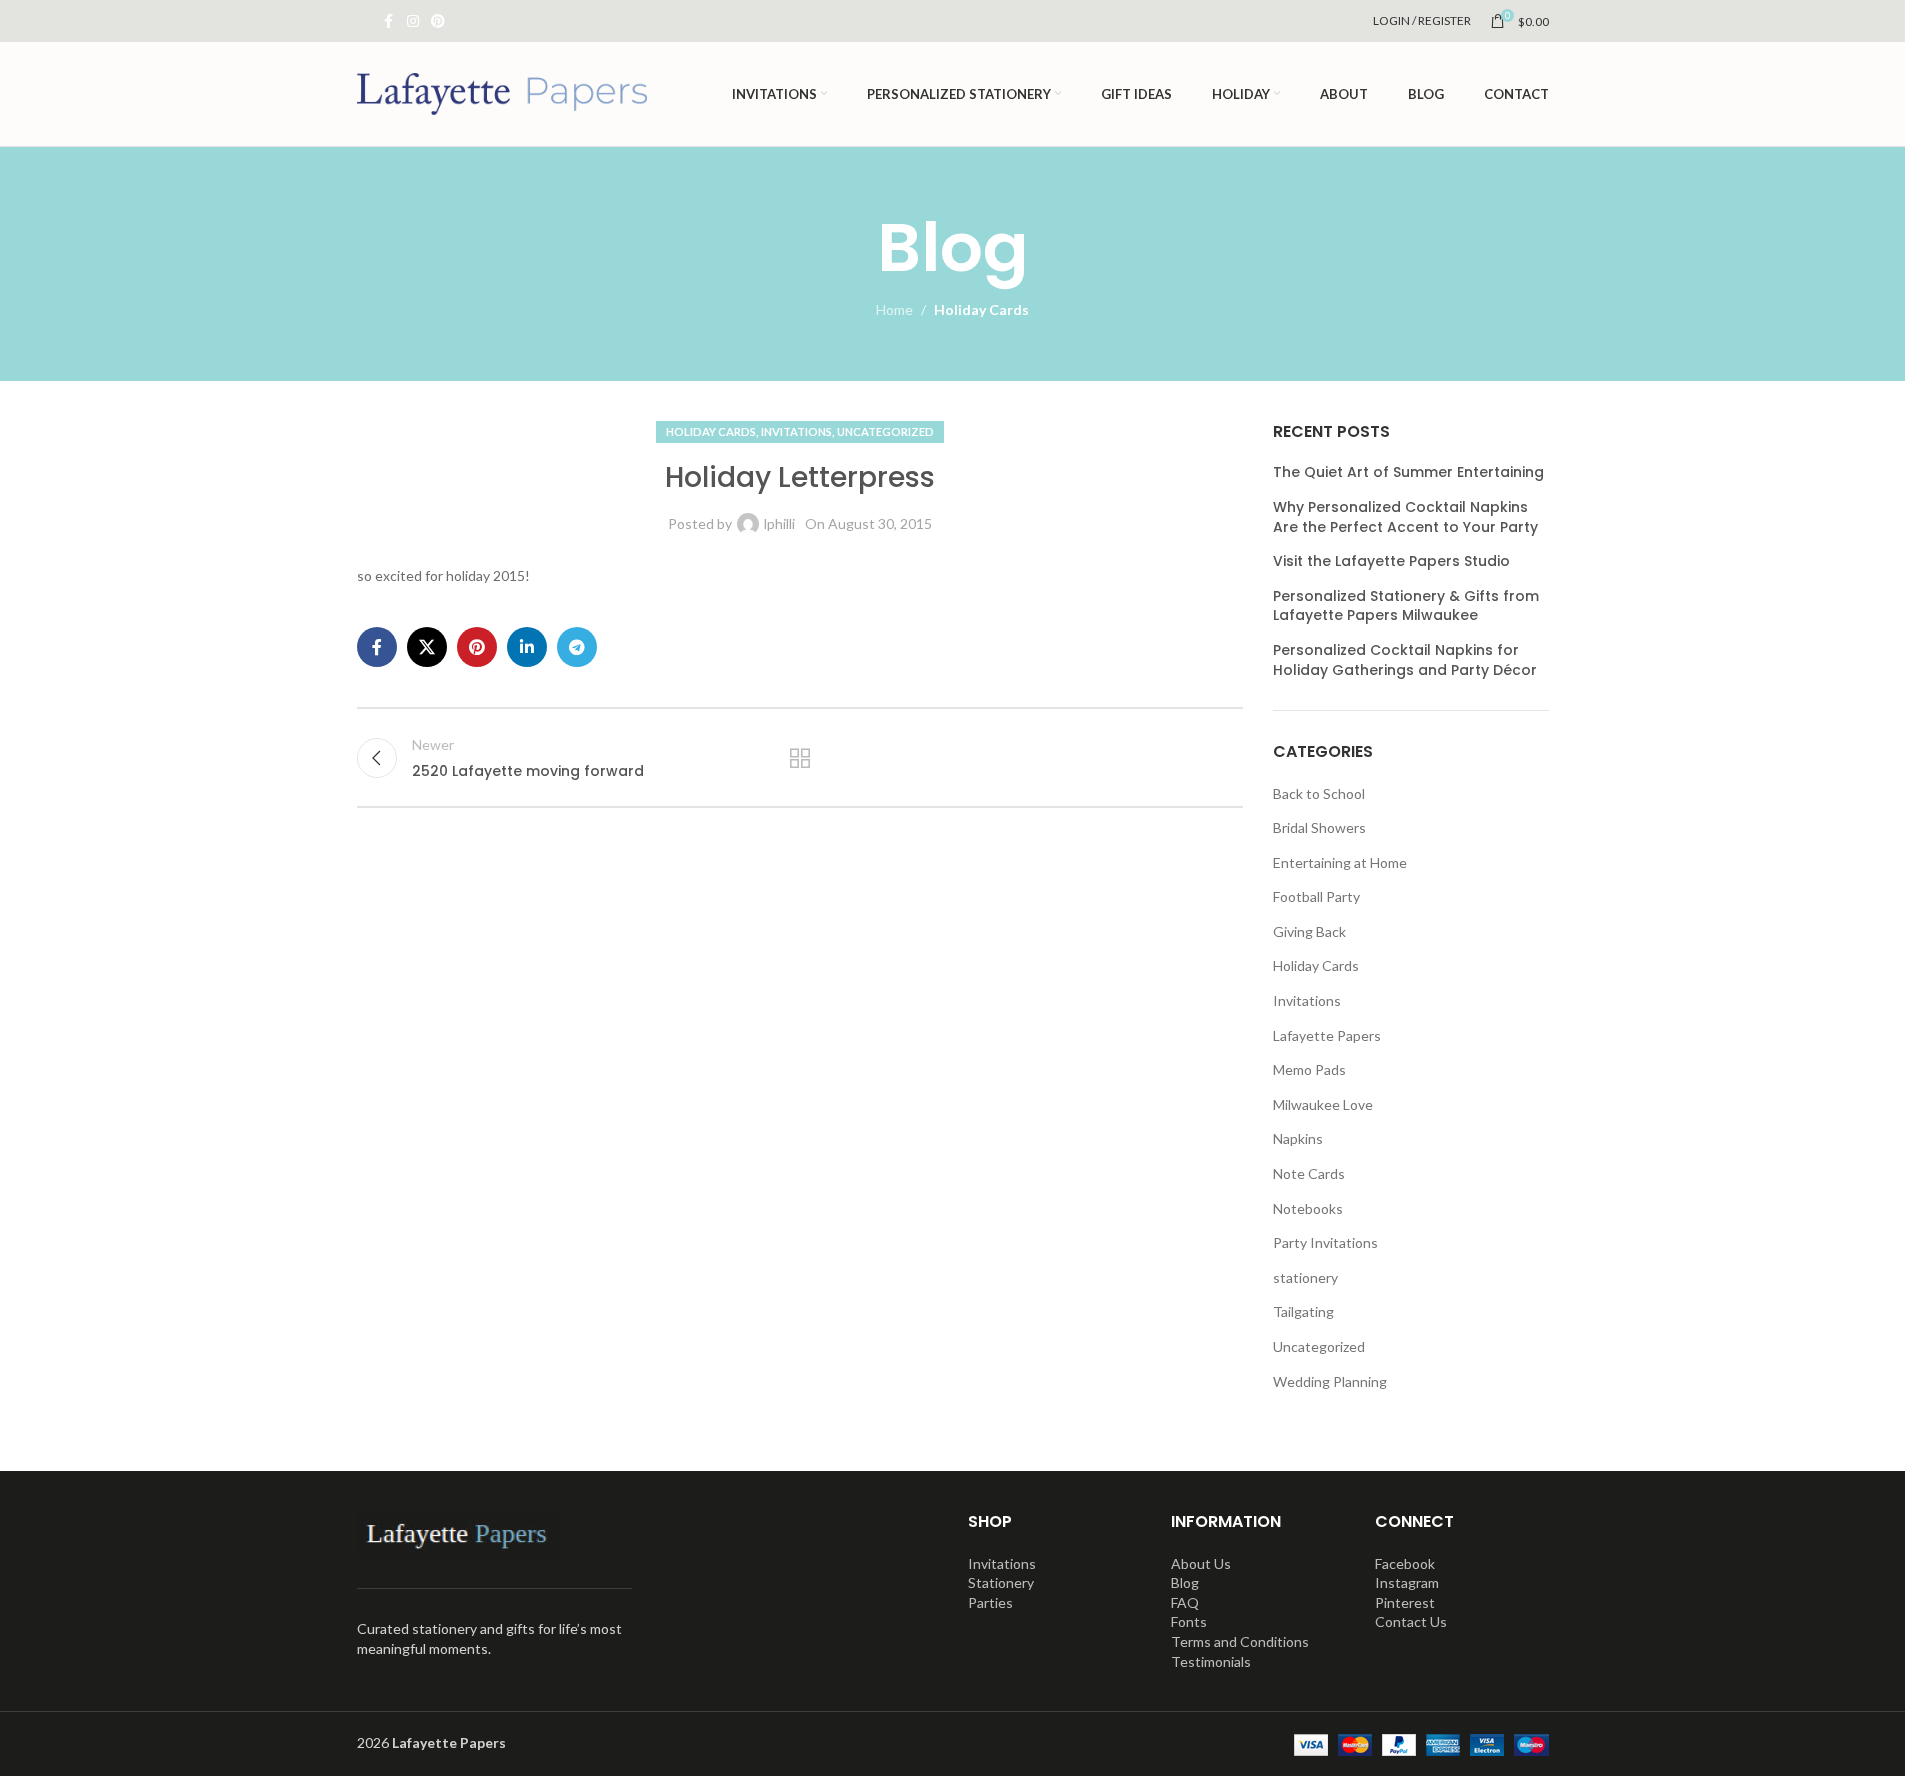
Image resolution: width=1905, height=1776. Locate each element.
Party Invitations (1325, 1242)
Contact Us (1411, 1621)
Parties (990, 1602)
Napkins (1298, 1138)
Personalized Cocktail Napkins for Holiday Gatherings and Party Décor (1405, 660)
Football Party (1316, 896)
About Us (1201, 1563)
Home (894, 309)
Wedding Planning (1330, 1381)
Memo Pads (1309, 1069)
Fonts (1189, 1621)
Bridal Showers (1319, 827)
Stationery (1001, 1582)
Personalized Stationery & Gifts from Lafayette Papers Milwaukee (1406, 606)
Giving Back (1309, 931)
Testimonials (1211, 1661)
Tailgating (1303, 1311)
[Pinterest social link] (438, 21)
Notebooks (1308, 1208)
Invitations (796, 431)
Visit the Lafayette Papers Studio (1391, 561)
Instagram (1407, 1582)
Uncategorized (885, 431)
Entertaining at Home (1340, 862)
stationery (1305, 1277)
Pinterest (1405, 1602)
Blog (1185, 1582)
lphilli (779, 523)
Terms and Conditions (1240, 1641)
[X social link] (427, 647)
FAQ (1185, 1602)
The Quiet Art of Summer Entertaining (1408, 472)
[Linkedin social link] (527, 647)
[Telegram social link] (577, 647)
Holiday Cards (981, 309)
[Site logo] (502, 92)
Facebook (1405, 1563)
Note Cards (1309, 1173)
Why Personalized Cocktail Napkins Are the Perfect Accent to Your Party (1405, 517)
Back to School (1319, 793)
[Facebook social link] (389, 21)
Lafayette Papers (1327, 1035)
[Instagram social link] (413, 21)
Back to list (800, 758)
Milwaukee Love (1323, 1104)
